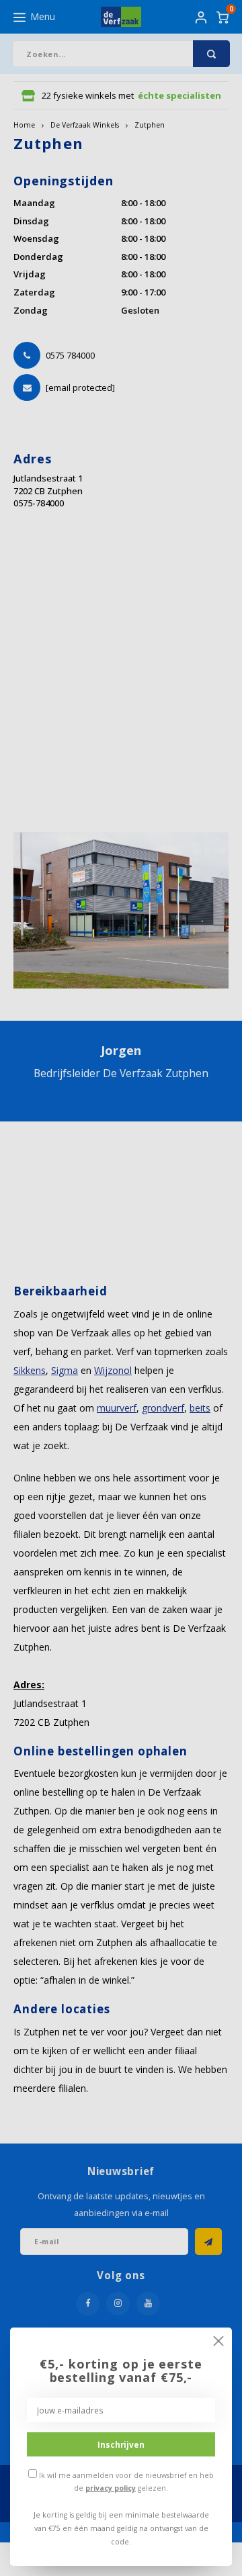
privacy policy (111, 2488)
